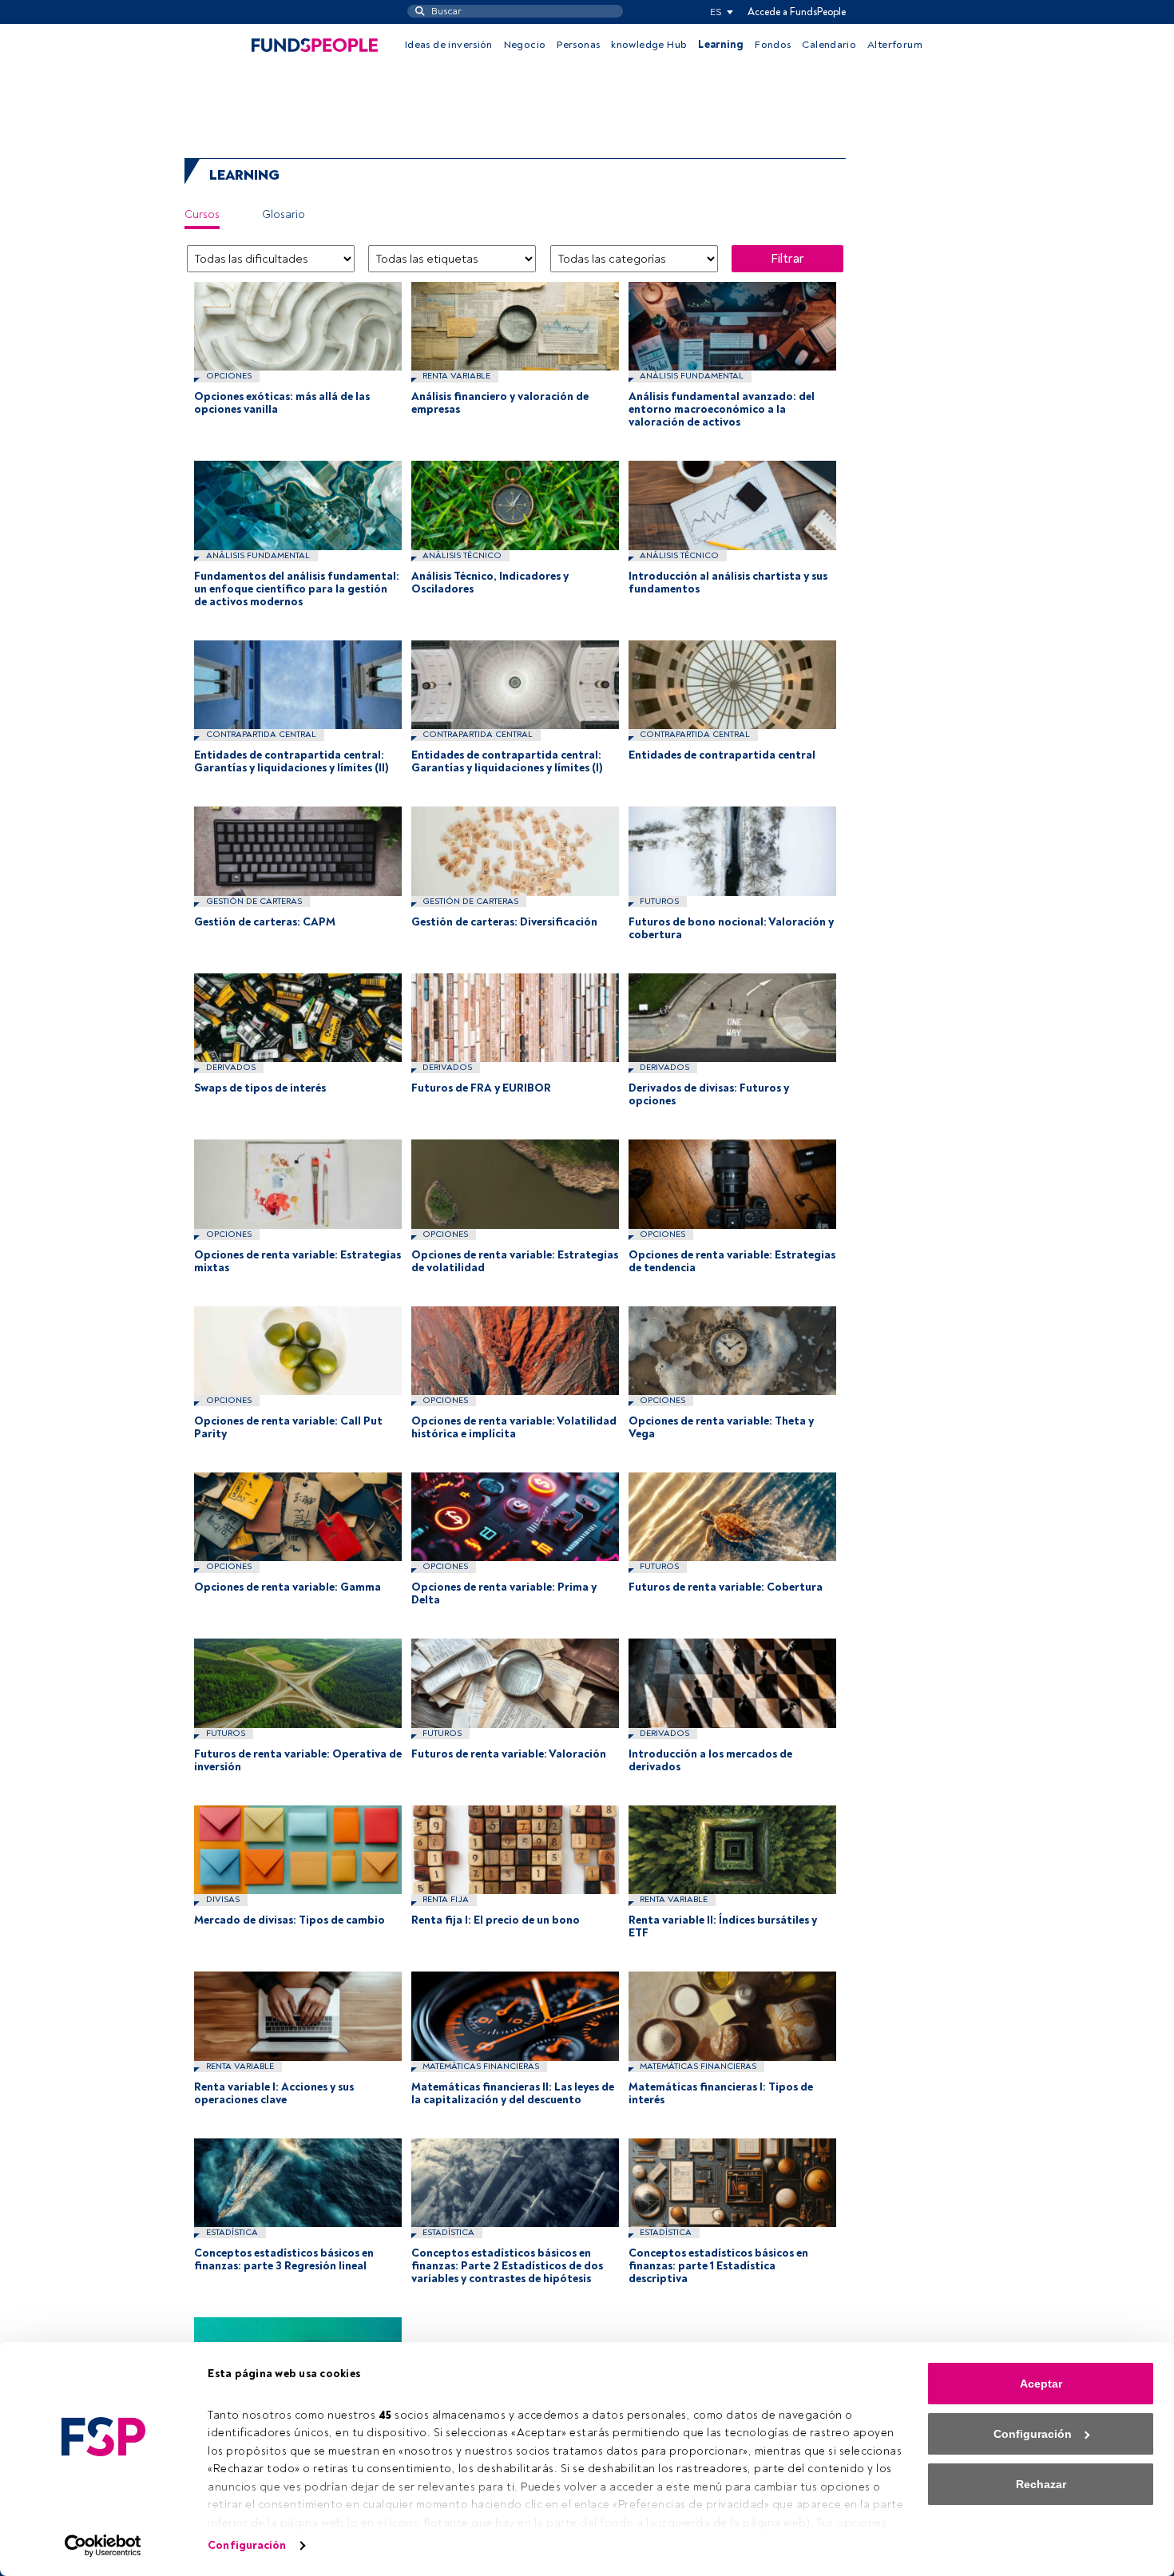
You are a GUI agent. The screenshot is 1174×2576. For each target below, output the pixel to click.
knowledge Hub (649, 45)
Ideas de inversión (449, 45)
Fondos (773, 45)
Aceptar (1041, 2384)
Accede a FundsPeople (797, 12)
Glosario (284, 214)
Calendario (829, 45)
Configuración (247, 2545)
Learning (721, 45)
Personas (578, 45)
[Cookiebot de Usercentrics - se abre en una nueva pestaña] (103, 2546)
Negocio (525, 45)
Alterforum (895, 45)
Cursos (202, 214)
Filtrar (787, 259)
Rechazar (1041, 2484)
